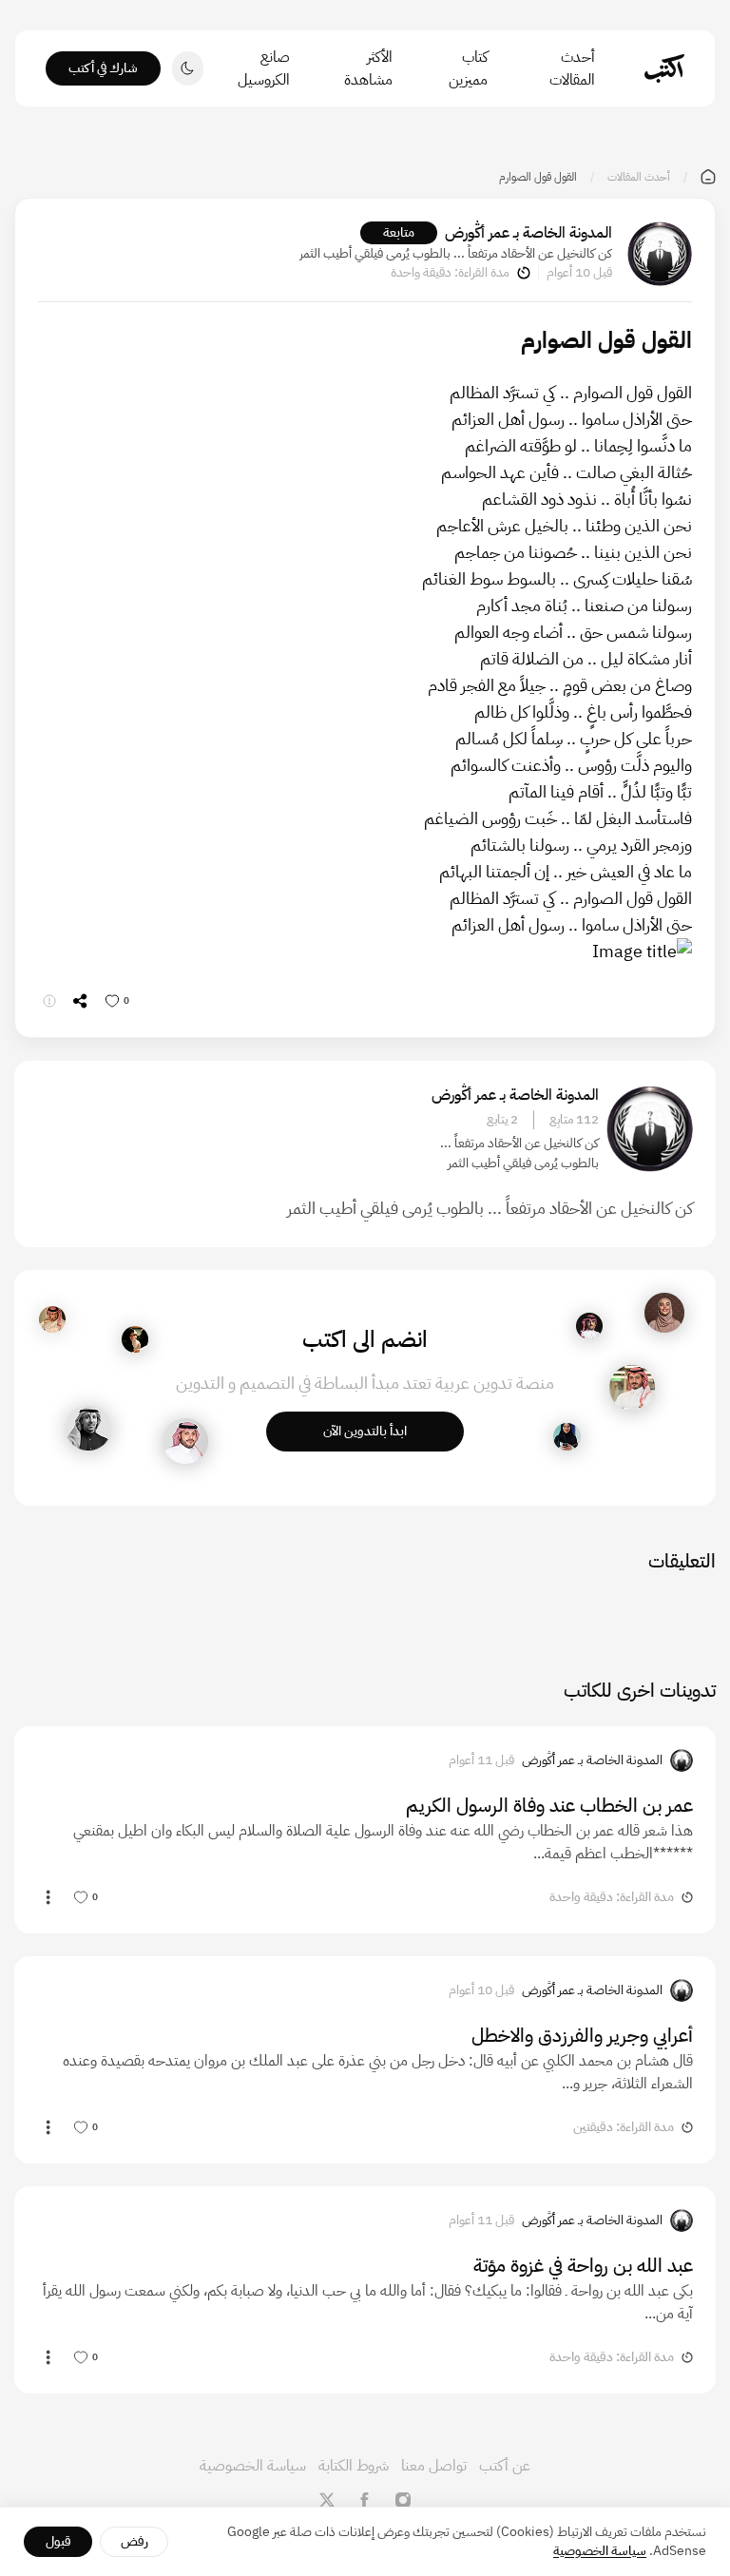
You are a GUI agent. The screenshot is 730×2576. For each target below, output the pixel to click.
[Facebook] (365, 2500)
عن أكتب (505, 2466)
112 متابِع (574, 1120)
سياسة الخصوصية (253, 2466)
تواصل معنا (434, 2466)
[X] (327, 2500)
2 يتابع (502, 1120)
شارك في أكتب (103, 68)
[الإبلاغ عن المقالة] (49, 1001)
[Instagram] (403, 2500)
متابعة (399, 232)
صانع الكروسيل (264, 68)
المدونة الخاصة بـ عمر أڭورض (528, 233)
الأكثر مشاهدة (368, 68)
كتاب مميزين (468, 68)
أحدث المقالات (572, 68)
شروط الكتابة (354, 2466)
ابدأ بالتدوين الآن (365, 1431)
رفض (134, 2541)
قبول (58, 2541)
